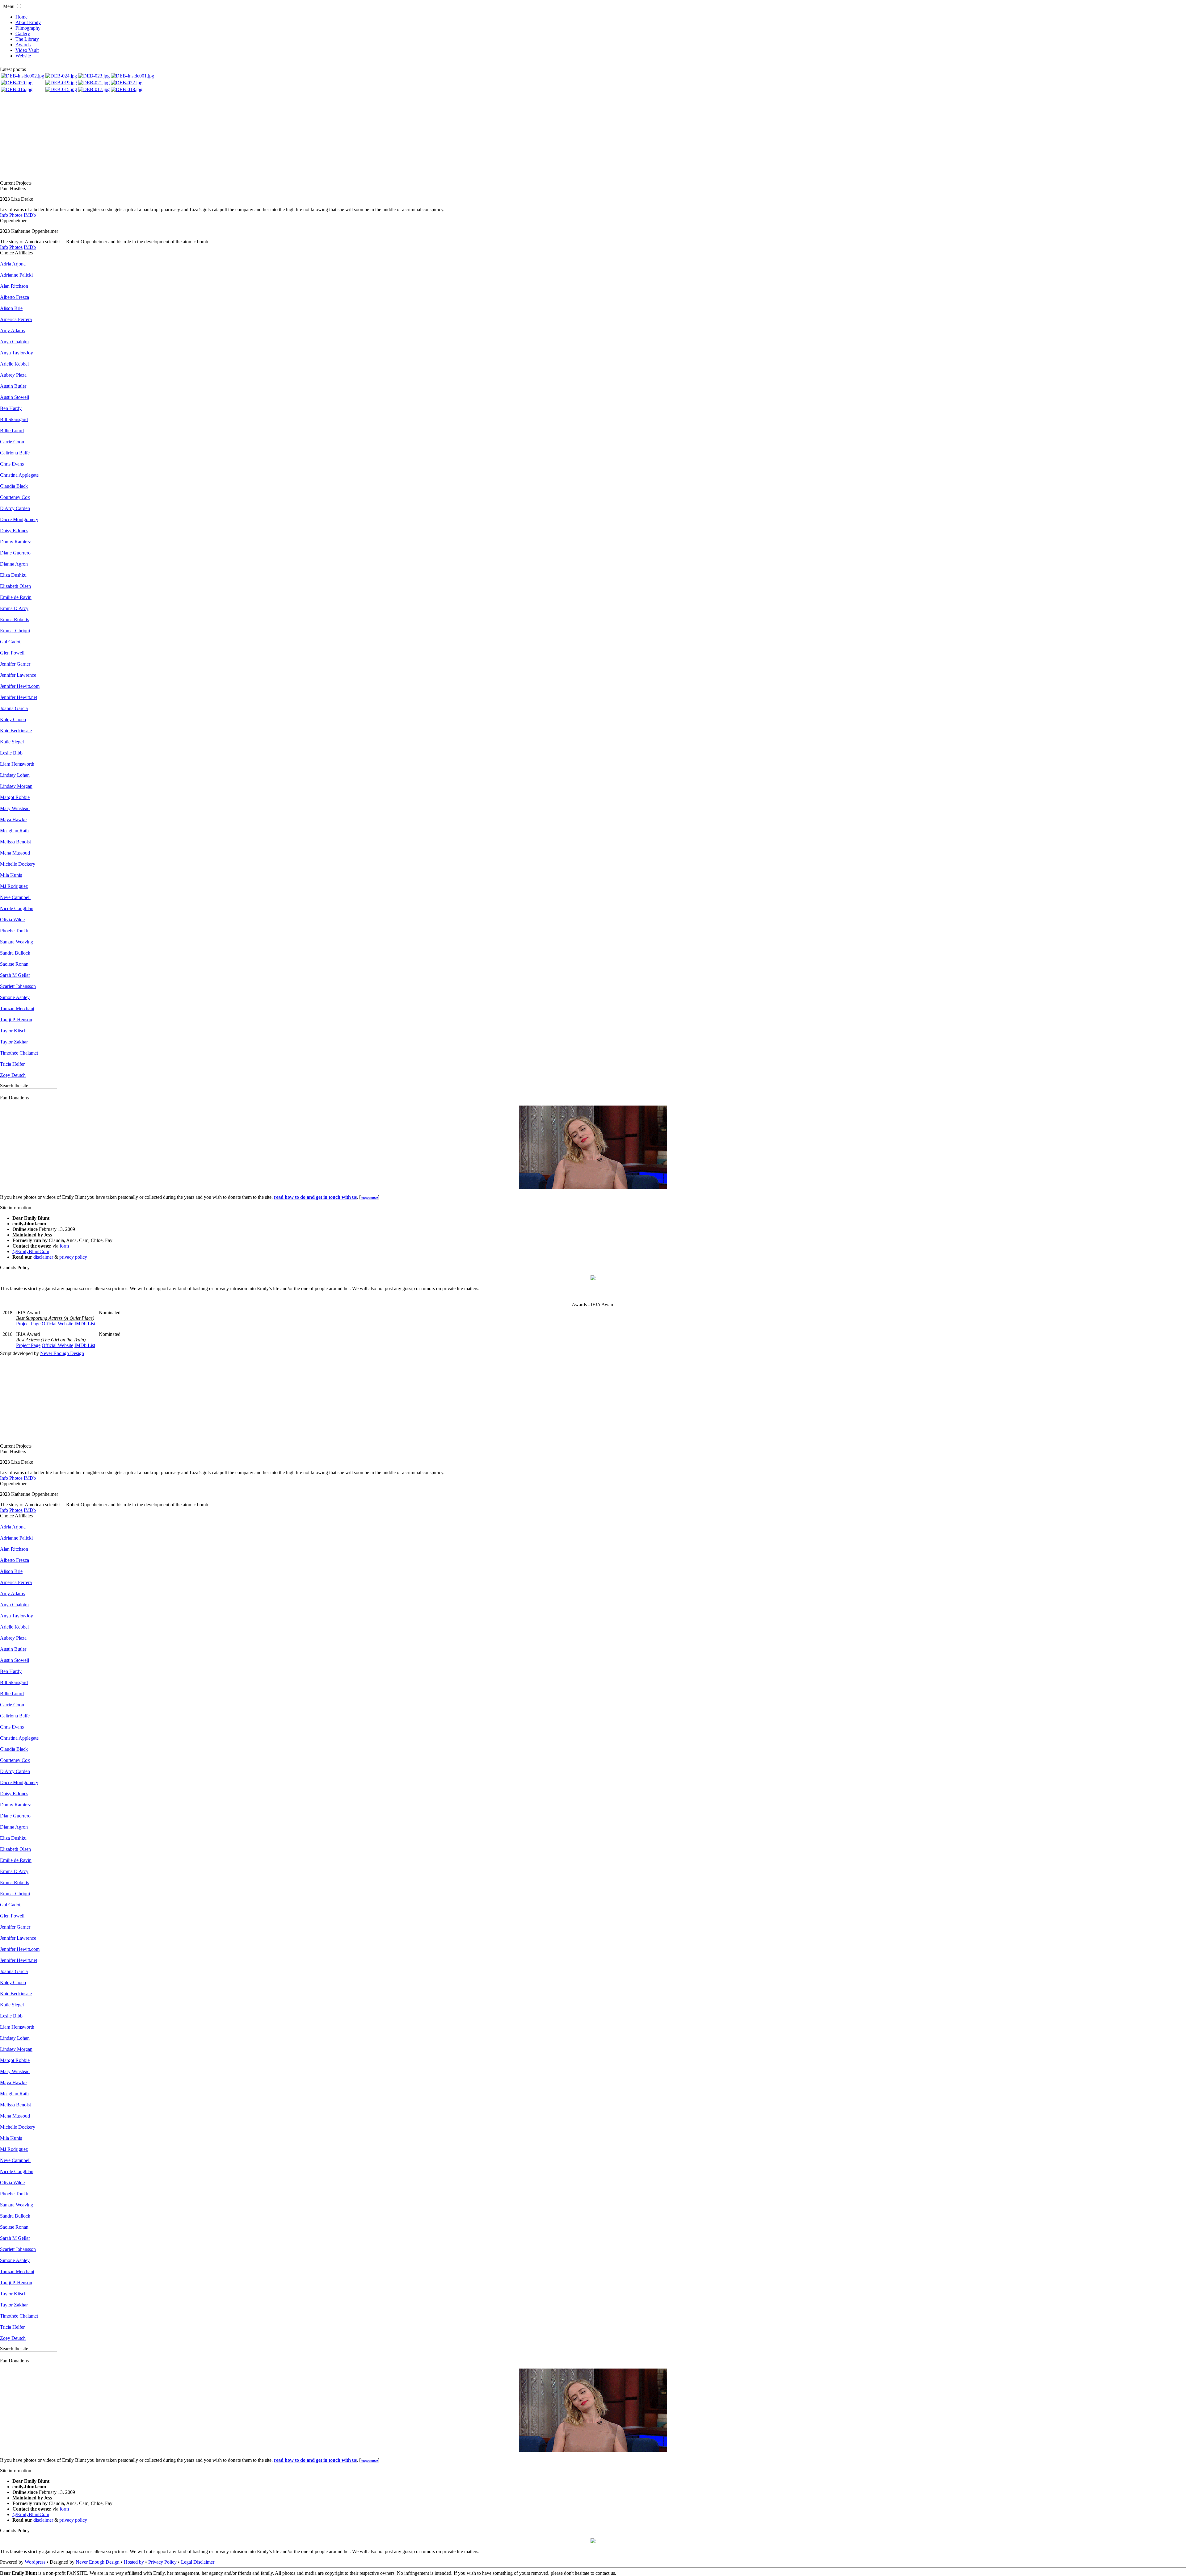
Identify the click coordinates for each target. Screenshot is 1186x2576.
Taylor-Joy (17, 353)
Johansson (18, 986)
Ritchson (14, 286)
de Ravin (16, 597)
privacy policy (73, 1257)
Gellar (15, 975)
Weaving (17, 942)
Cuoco (13, 719)
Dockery (18, 864)
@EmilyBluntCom (31, 1251)
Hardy (11, 408)
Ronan (14, 964)
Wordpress (35, 2562)
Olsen (15, 586)
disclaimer (43, 1257)
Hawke (13, 820)
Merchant (17, 1008)
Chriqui (15, 631)
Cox (15, 497)
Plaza (13, 375)
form (64, 1246)
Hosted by (134, 2562)
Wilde (12, 920)
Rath (14, 831)
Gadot (10, 642)
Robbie (15, 797)
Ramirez (15, 542)
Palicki (16, 275)
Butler (13, 386)
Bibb (11, 753)
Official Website (57, 1324)
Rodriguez (14, 886)
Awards (23, 45)
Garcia (14, 708)
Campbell (15, 897)
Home (21, 17)
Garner (15, 664)
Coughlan (17, 908)
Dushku (13, 575)
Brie (11, 308)
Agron (14, 564)
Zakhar (14, 1042)
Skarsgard (14, 419)
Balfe (15, 453)
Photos (16, 215)
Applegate (19, 475)
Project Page (28, 1324)
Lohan (15, 775)
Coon (12, 442)
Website (23, 56)
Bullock (15, 953)
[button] (19, 6)
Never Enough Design (62, 1353)
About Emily (28, 22)
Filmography (28, 28)
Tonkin (15, 931)
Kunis (11, 875)
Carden (15, 508)
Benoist (15, 842)
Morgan (16, 786)
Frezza (15, 297)
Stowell (15, 397)
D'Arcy (14, 608)
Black (14, 486)
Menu (9, 6)
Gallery (23, 33)
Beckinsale (16, 731)
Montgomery (19, 519)
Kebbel (14, 364)
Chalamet (19, 1053)
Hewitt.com (20, 686)
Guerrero (15, 553)
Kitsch (13, 1031)
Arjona (13, 264)
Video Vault (27, 50)
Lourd (12, 431)
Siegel (12, 742)
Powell (12, 653)
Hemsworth (17, 764)
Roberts (15, 619)
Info (4, 215)
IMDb (30, 215)
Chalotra (14, 342)
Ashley (15, 997)
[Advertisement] (593, 137)
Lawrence (18, 675)
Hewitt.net (19, 697)
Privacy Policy (162, 2562)
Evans (12, 464)
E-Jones (14, 531)
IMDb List (85, 1324)
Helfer (12, 1064)
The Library (27, 39)
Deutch (13, 1075)
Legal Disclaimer (198, 2562)
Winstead (15, 808)
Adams (12, 330)
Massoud (15, 853)
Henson (16, 1020)
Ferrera (16, 319)
